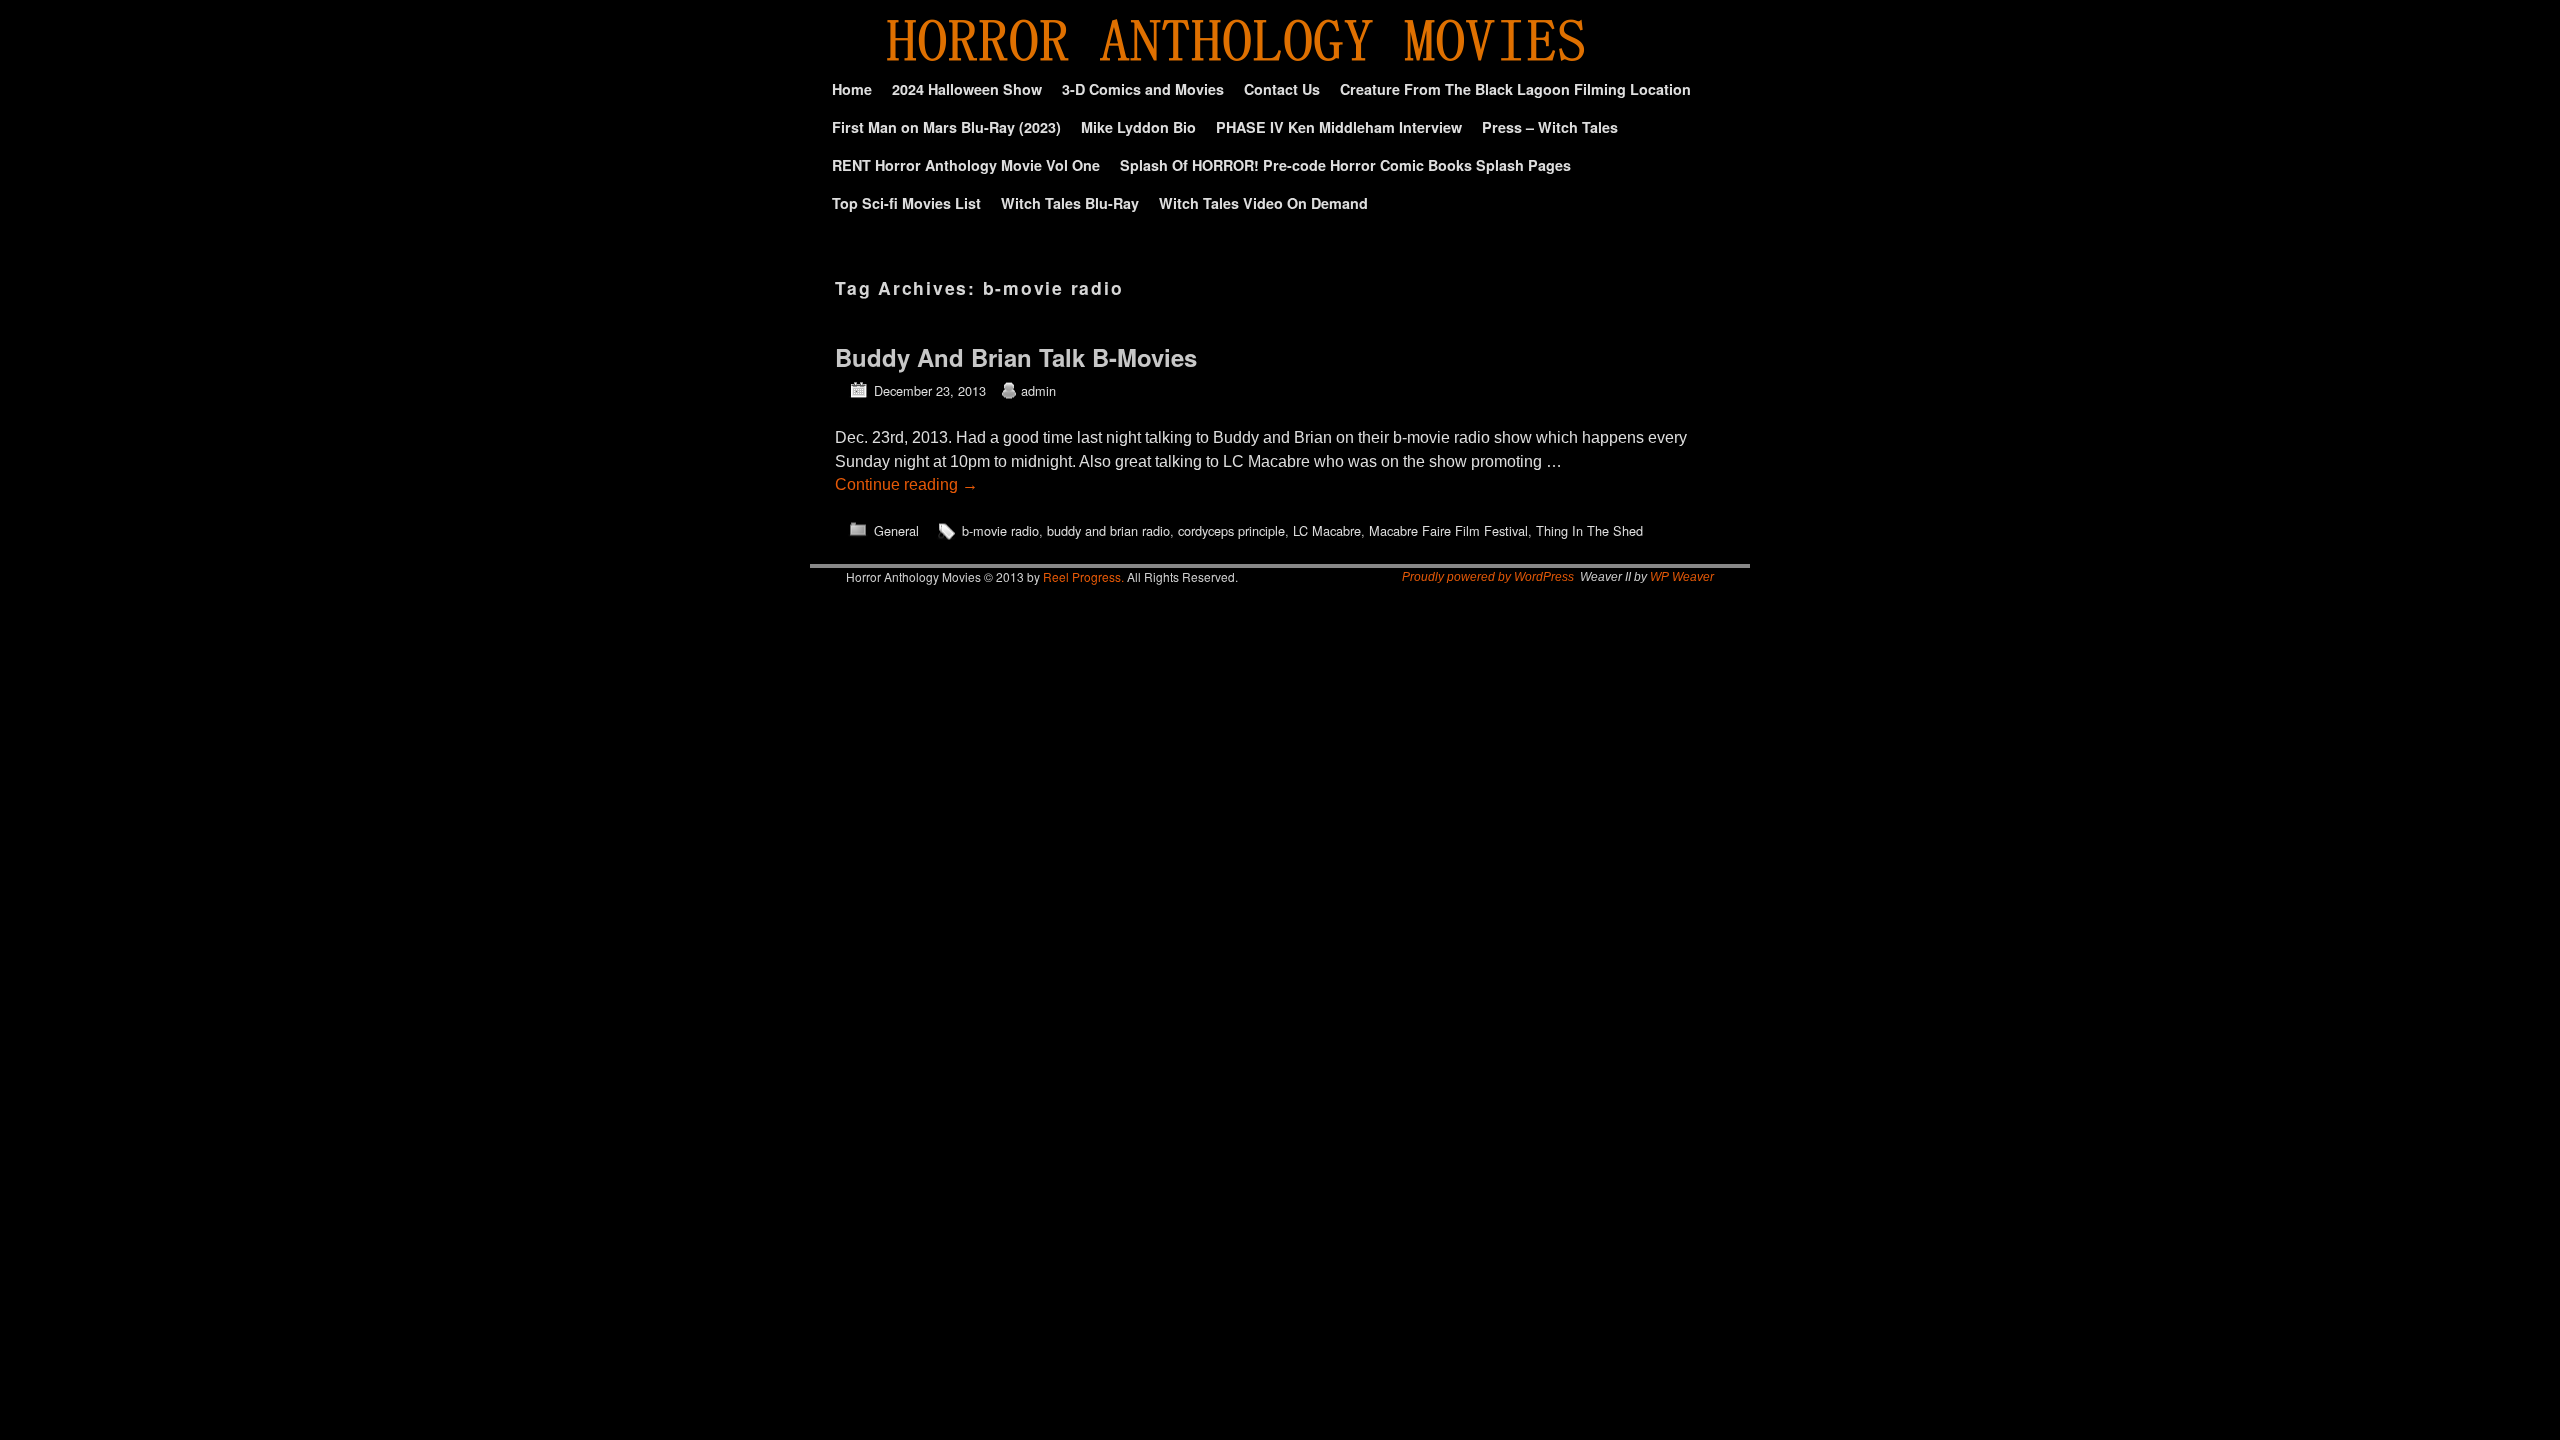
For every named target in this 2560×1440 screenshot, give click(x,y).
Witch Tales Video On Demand (1263, 203)
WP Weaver (1682, 577)
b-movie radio (1000, 530)
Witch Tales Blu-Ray (1070, 203)
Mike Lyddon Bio (1138, 127)
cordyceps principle (1231, 530)
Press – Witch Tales (1550, 127)
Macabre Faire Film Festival (1448, 530)
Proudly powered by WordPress (1488, 577)
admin (1038, 390)
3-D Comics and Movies (1143, 89)
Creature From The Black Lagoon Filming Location (1515, 89)
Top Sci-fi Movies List (906, 203)
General (896, 530)
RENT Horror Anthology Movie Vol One (966, 165)
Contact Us (1282, 89)
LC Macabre (1327, 530)
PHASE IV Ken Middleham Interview (1339, 127)
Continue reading (906, 484)
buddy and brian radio (1108, 530)
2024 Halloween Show (967, 89)
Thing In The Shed (1589, 530)
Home (852, 89)
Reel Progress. (1083, 576)
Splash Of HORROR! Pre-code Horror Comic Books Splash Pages (1345, 165)
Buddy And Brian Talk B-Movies (1016, 357)
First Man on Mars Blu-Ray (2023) (946, 127)
